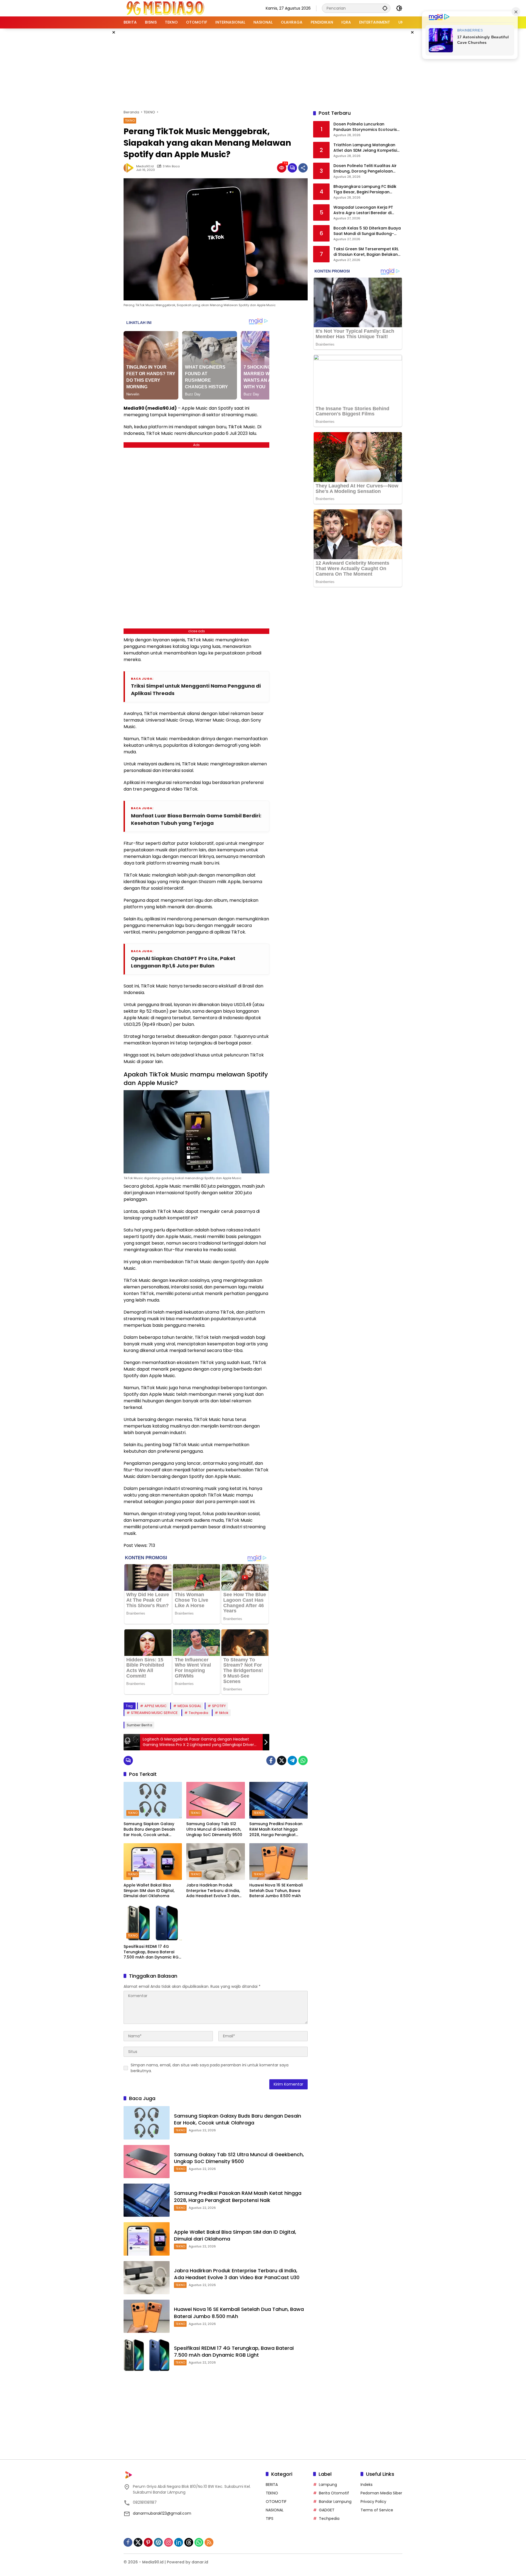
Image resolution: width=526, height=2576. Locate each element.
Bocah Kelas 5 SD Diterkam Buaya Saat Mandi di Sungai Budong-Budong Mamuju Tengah (367, 231)
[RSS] (209, 2542)
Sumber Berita (139, 1725)
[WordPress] (158, 2542)
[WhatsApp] (303, 1761)
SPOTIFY (219, 1706)
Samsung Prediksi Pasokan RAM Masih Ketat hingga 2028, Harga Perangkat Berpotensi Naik (276, 1829)
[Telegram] (292, 1761)
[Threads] (189, 2542)
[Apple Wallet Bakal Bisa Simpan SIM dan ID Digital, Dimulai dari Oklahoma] (153, 1862)
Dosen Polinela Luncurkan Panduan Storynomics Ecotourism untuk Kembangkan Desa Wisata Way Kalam (367, 127)
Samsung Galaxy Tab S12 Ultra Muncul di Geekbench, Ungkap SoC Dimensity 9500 (214, 1829)
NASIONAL (275, 2510)
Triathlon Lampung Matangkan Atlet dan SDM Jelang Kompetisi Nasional (365, 148)
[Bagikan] (303, 168)
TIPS (270, 2518)
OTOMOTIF (276, 2502)
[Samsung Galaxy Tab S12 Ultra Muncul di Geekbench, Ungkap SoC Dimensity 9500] (215, 1800)
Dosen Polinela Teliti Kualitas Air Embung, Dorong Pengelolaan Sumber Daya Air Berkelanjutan (365, 169)
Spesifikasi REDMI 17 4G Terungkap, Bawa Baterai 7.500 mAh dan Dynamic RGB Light (152, 1952)
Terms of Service (377, 2510)
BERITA (272, 2485)
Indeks (367, 2485)
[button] (385, 8)
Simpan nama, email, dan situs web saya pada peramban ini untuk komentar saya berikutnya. (210, 2068)
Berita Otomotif (334, 2493)
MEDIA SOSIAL (189, 1706)
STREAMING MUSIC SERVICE (154, 1713)
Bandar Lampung (335, 2502)
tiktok (224, 1713)
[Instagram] (168, 2542)
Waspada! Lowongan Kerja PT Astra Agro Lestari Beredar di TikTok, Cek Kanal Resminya (363, 210)
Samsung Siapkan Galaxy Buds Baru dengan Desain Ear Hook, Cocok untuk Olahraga (149, 1829)
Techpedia (198, 1713)
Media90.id (145, 166)
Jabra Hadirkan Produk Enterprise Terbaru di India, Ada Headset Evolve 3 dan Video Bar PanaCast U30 (213, 1891)
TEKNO (130, 120)
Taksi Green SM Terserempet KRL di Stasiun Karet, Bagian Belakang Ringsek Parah (367, 252)
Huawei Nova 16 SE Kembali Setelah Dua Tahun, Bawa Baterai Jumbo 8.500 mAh (276, 1891)
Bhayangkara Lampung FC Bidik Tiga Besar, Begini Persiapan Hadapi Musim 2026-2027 (365, 189)
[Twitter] (282, 1761)
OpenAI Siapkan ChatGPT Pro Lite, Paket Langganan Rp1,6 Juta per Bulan (183, 962)
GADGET (327, 2510)
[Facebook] (271, 1761)
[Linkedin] (179, 2542)
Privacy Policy (373, 2502)
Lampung (328, 2485)
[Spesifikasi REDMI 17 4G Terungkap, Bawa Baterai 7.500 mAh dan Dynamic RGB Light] (153, 1923)
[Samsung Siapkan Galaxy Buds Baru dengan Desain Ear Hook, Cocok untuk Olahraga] (153, 1800)
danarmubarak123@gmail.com (162, 2513)
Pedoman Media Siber (381, 2493)
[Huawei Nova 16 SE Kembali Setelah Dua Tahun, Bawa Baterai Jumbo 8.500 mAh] (278, 1862)
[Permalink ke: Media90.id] (130, 168)
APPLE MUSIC (155, 1706)
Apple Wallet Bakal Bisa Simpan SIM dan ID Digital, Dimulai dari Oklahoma (149, 1891)
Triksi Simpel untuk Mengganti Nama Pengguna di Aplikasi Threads (196, 690)
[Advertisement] (263, 68)
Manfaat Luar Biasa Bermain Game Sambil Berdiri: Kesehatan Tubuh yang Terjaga (196, 819)
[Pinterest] (148, 2542)
